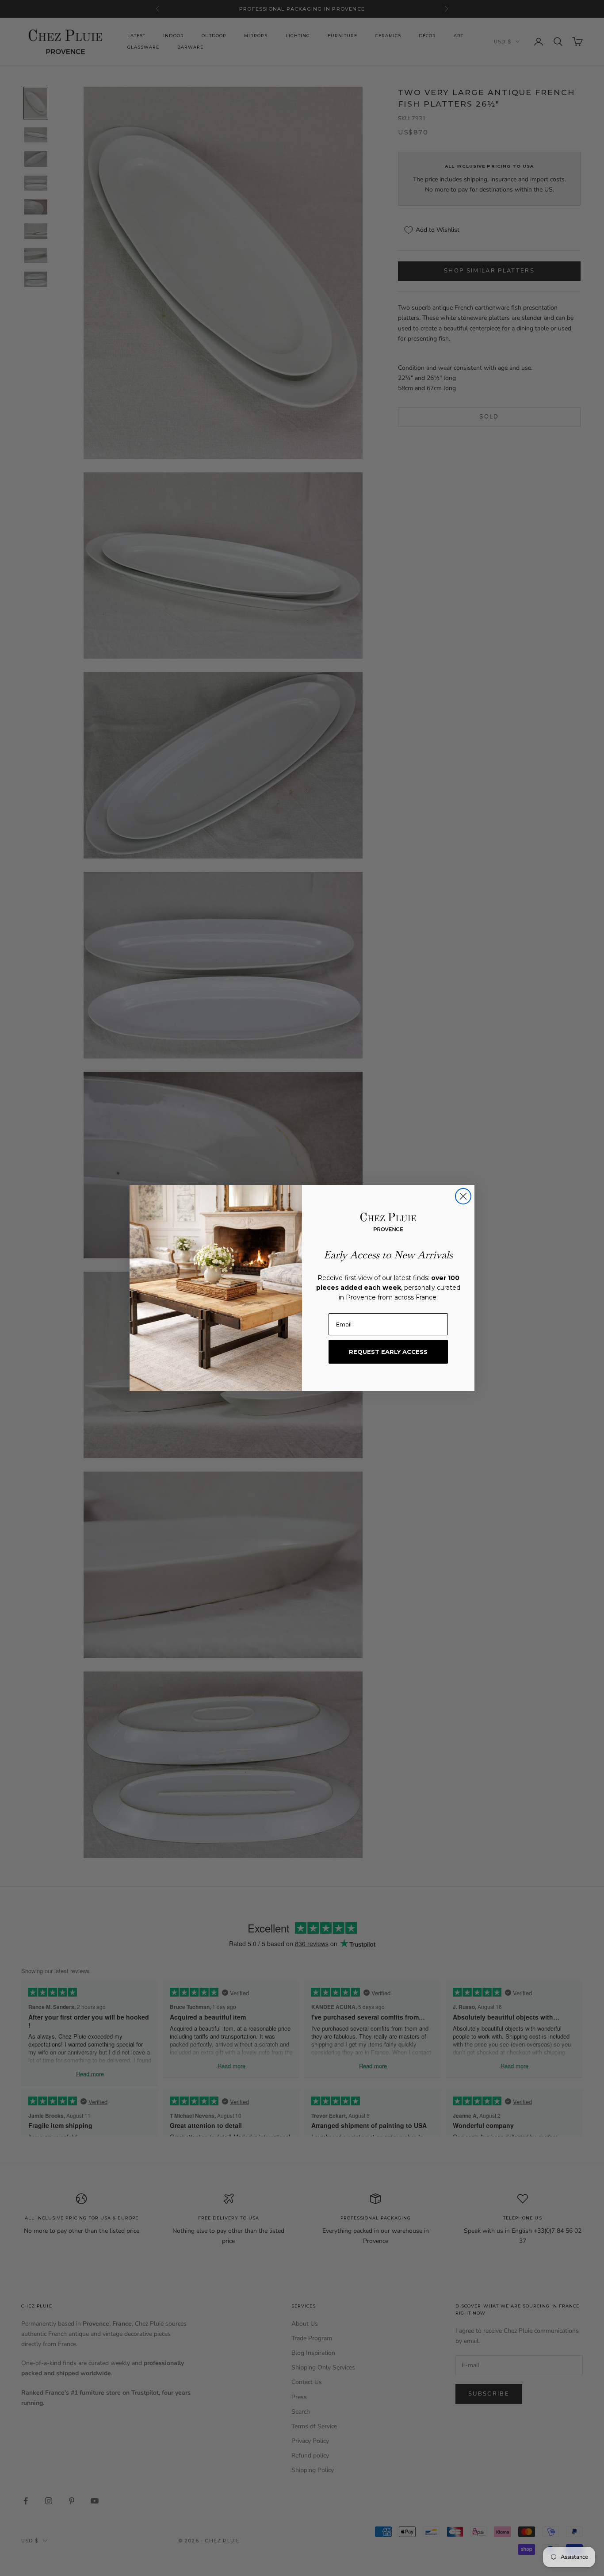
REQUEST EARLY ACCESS (388, 1352)
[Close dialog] (463, 1196)
